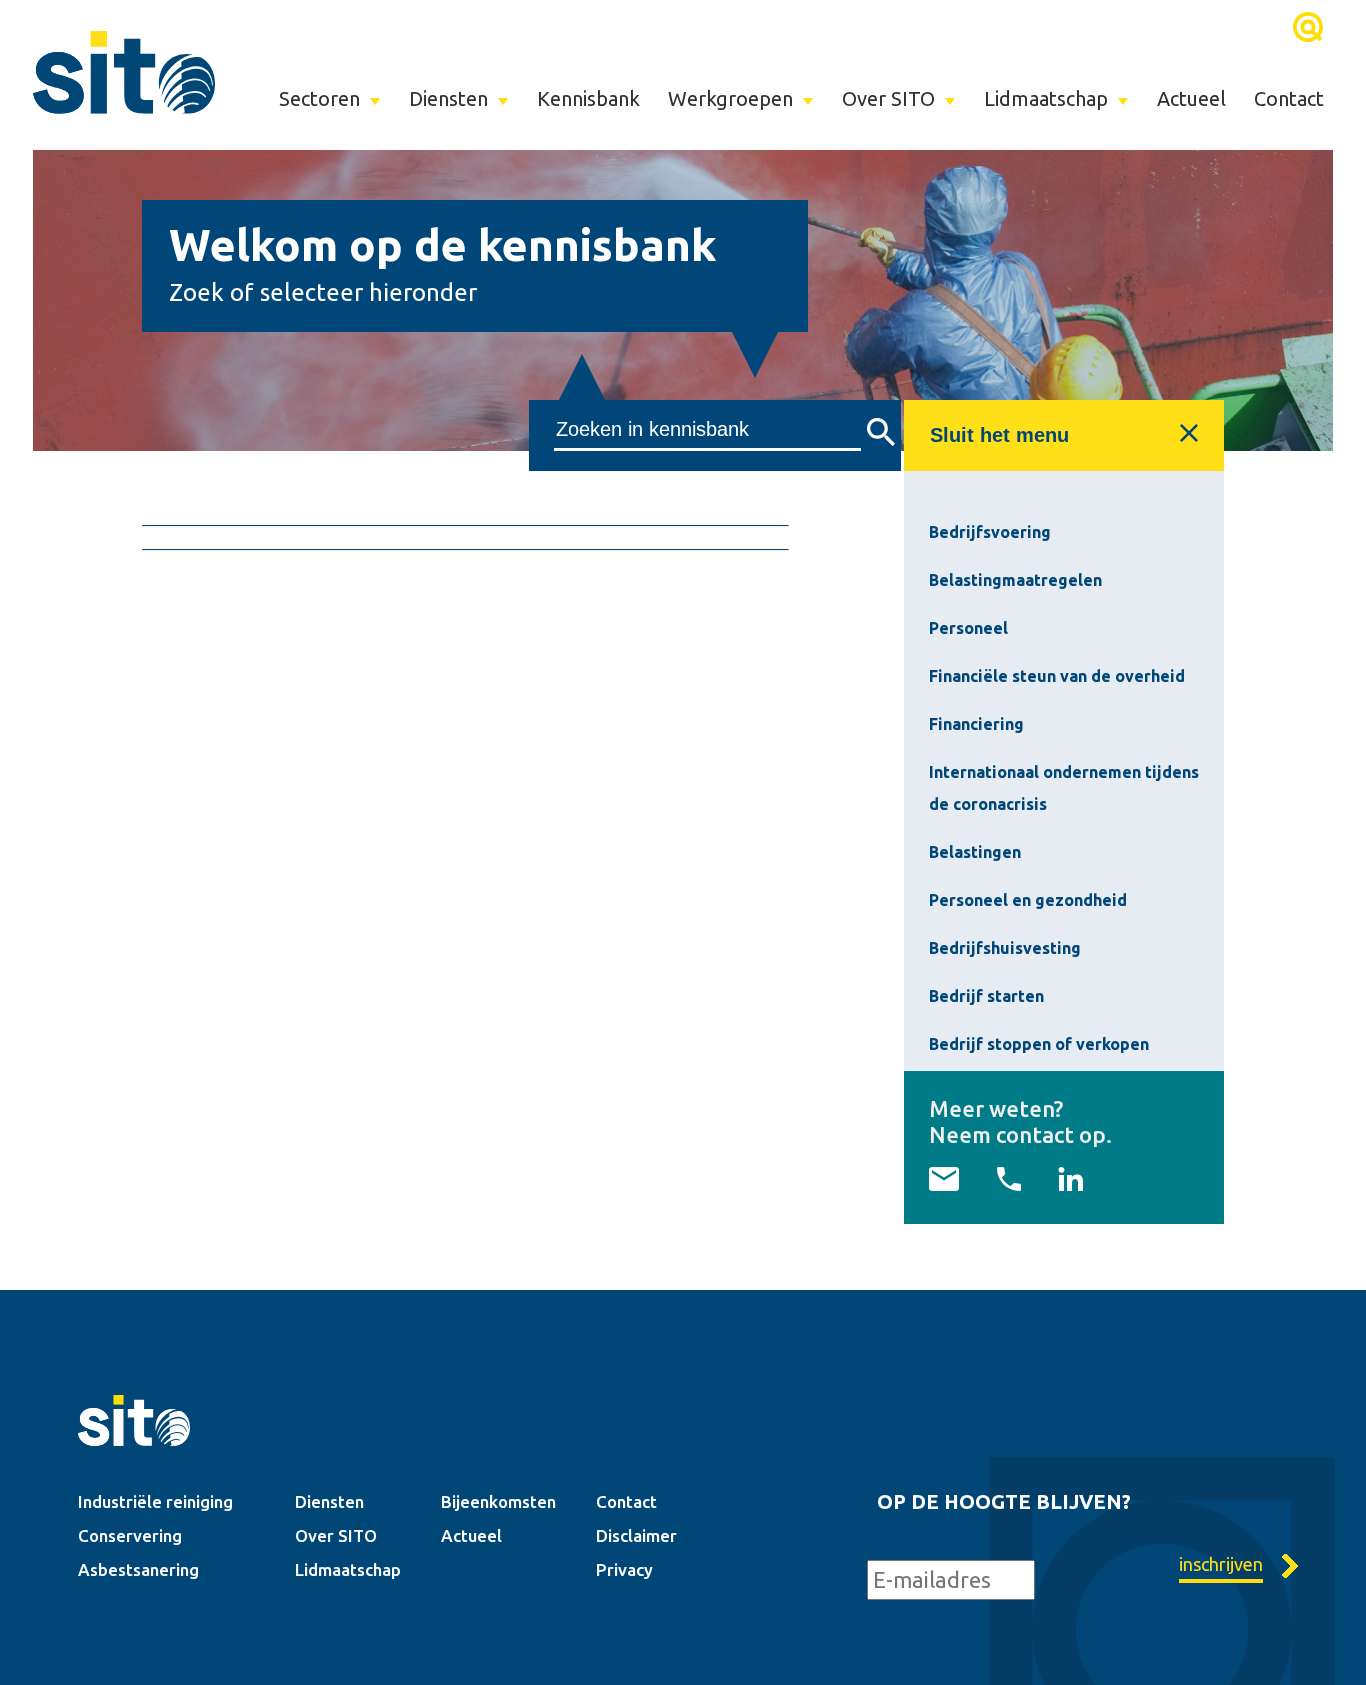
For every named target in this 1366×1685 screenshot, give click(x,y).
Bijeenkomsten (498, 1501)
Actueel (1191, 98)
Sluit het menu (999, 435)
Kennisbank (588, 98)
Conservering (130, 1535)
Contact (1289, 98)
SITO (124, 72)
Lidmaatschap (1046, 98)
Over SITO (888, 98)
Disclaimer (636, 1535)
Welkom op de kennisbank (443, 244)
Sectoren (319, 98)
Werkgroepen (730, 98)
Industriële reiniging (155, 1501)
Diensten (448, 98)
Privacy (624, 1569)
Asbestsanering (138, 1569)
